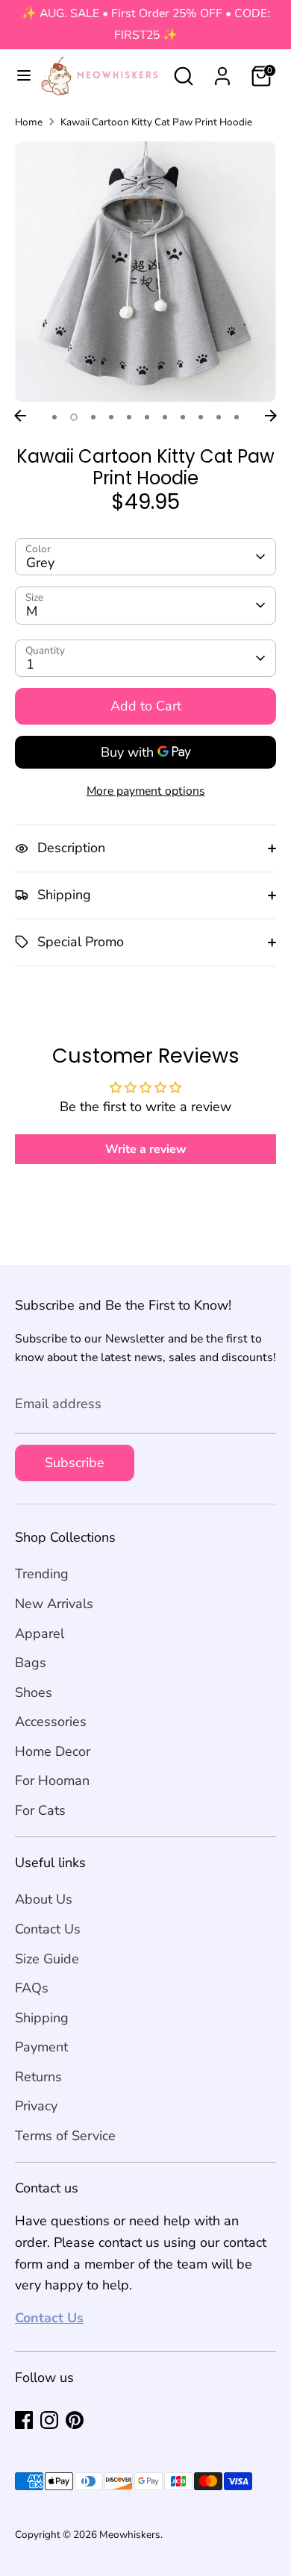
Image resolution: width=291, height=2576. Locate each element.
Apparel (40, 1634)
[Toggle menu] (18, 76)
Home (29, 122)
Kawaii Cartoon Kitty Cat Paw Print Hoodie (156, 122)
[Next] (271, 416)
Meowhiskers (130, 2535)
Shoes (34, 1692)
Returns (38, 2077)
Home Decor (53, 1751)
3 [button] (93, 417)
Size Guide (47, 1959)
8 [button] (183, 417)
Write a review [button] (146, 1149)
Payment (41, 2047)
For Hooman (52, 1781)
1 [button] (54, 417)
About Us (44, 1899)
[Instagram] (49, 2420)
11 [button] (237, 417)
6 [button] (147, 417)
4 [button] (111, 417)
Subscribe (75, 1463)
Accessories (51, 1722)
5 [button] (129, 417)
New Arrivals (54, 1604)
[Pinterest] (75, 2420)
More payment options (146, 791)
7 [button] (165, 417)
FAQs (32, 1988)
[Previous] (20, 416)
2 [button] (74, 417)
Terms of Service (65, 2136)
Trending (42, 1574)
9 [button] (201, 417)
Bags (31, 1663)
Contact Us (48, 1929)
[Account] (222, 72)
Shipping (42, 2018)
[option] (145, 272)
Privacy (36, 2106)
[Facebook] (24, 2420)
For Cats (40, 1810)
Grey (40, 563)
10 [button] (219, 417)
